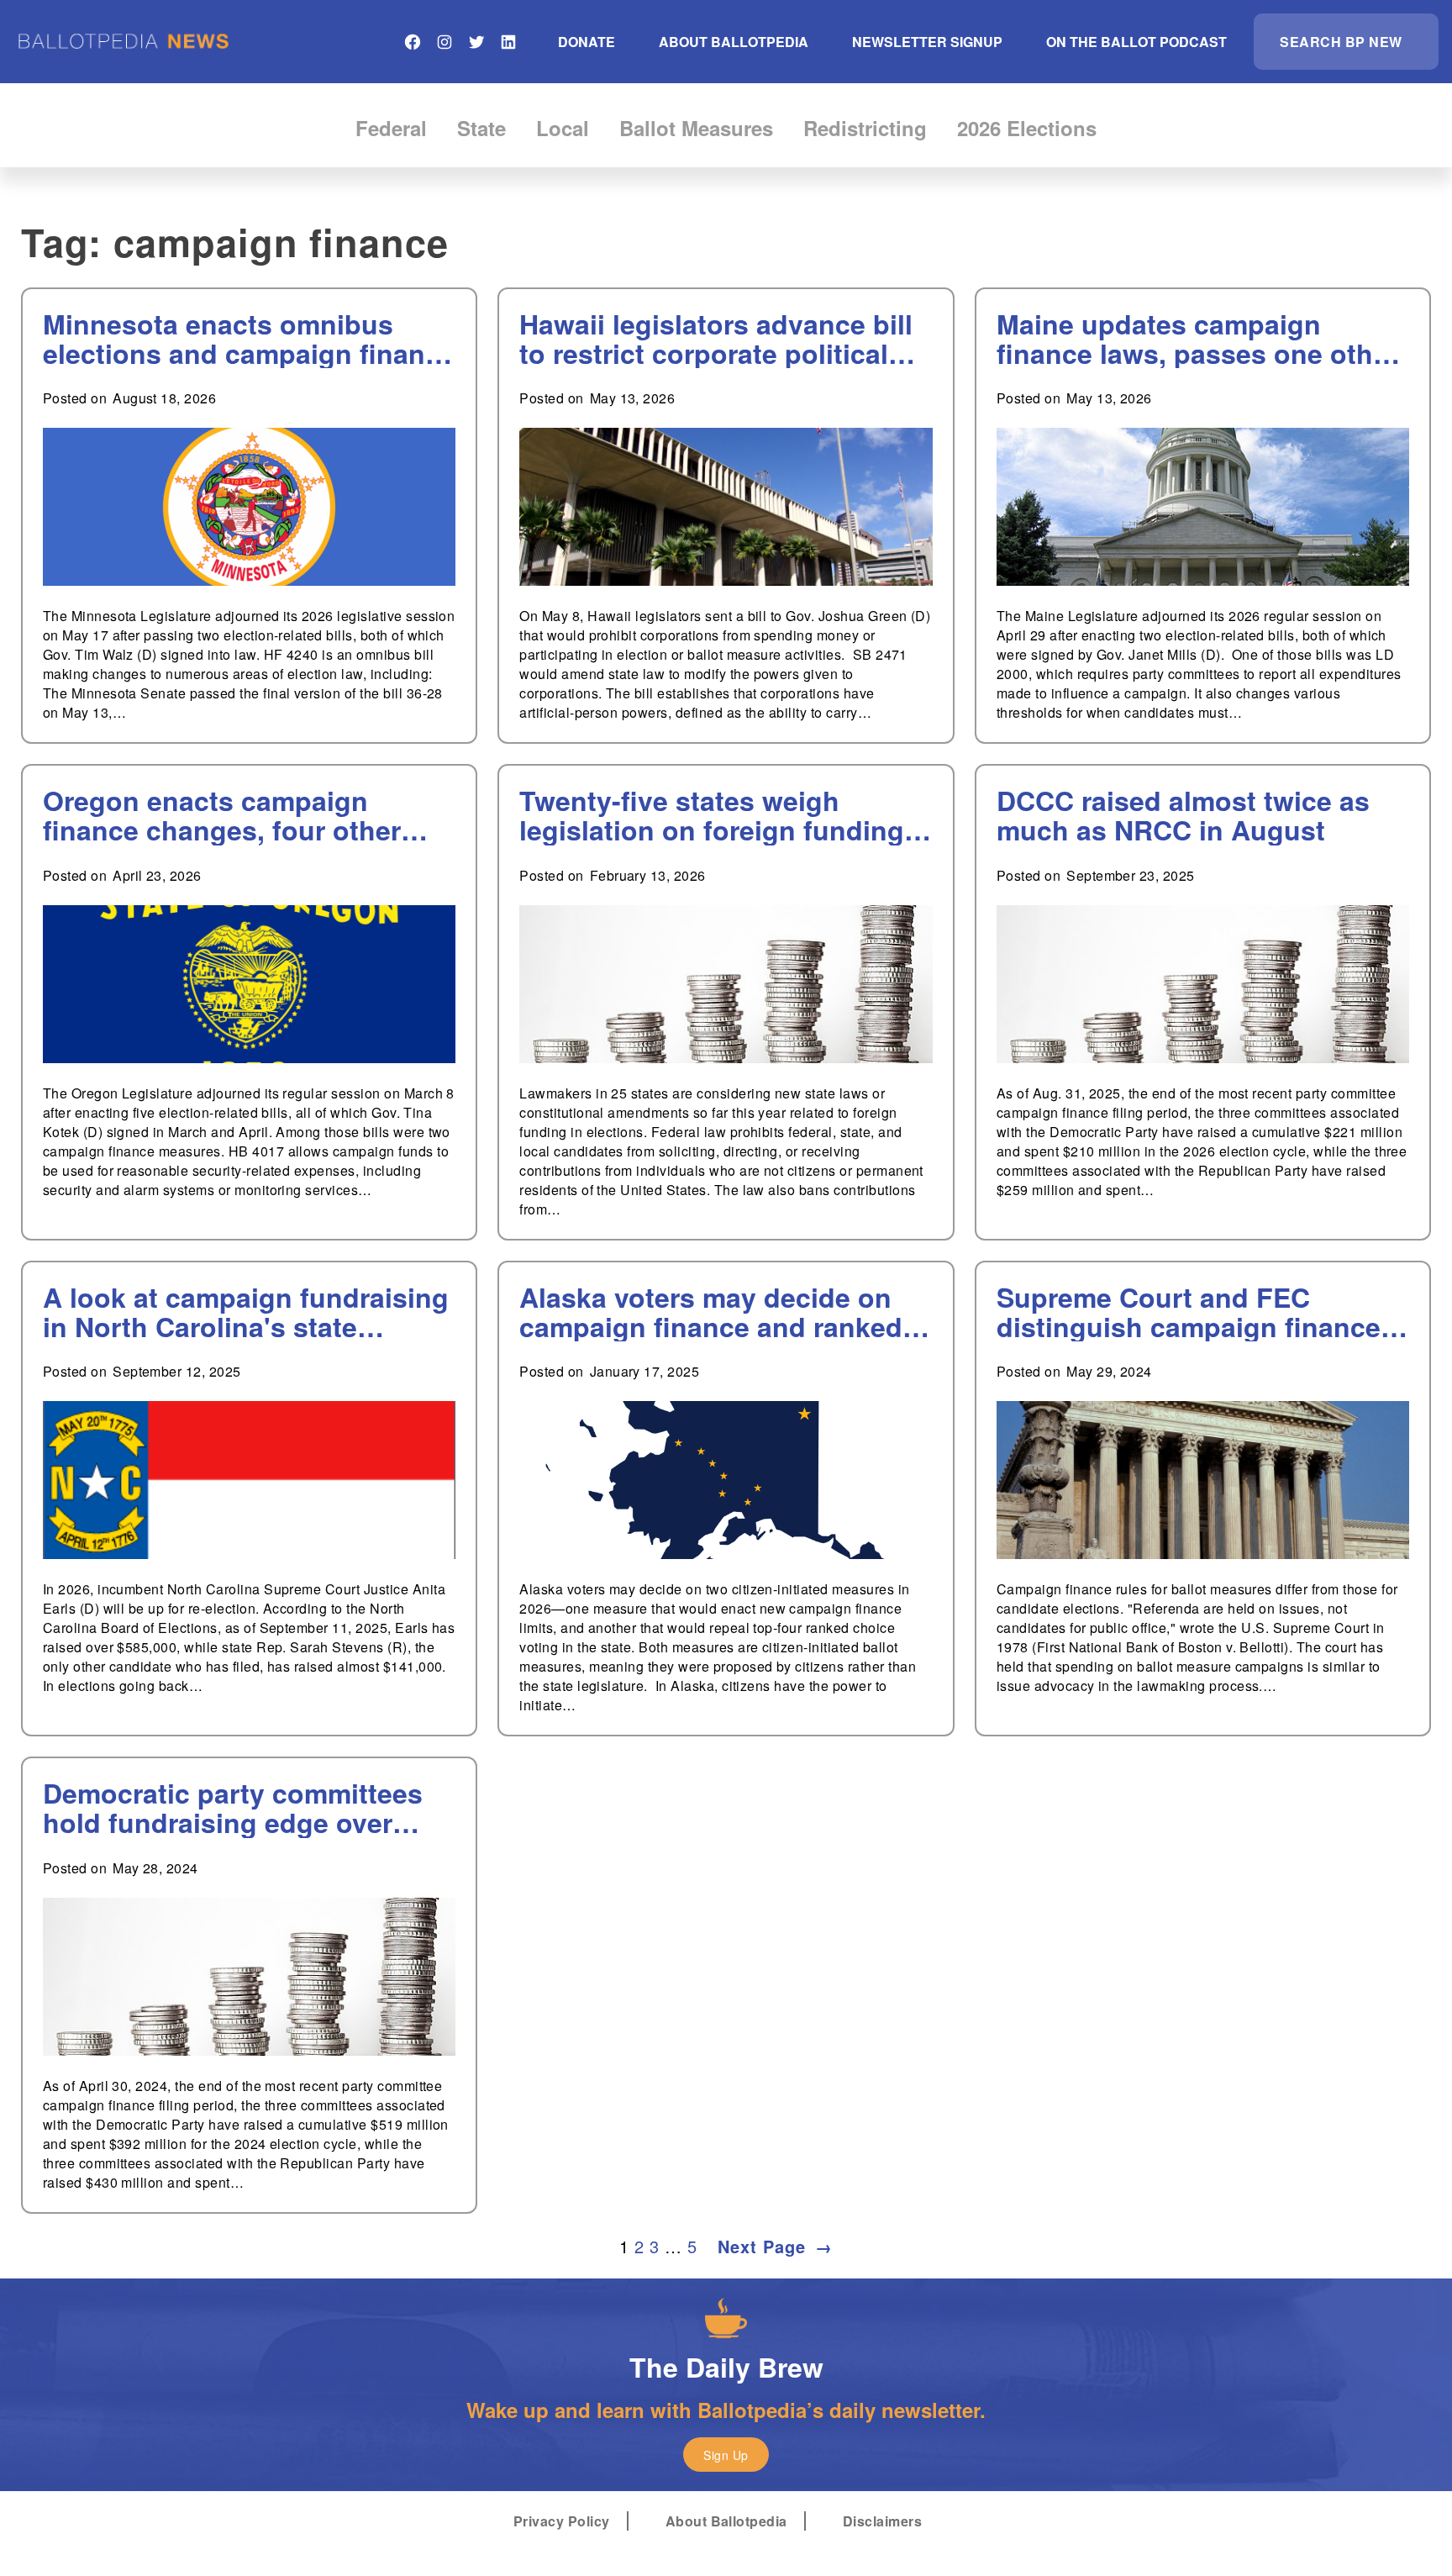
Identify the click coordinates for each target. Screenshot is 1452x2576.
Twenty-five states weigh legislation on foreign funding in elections (712, 815)
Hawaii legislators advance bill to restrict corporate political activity (716, 339)
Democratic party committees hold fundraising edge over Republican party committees (233, 1808)
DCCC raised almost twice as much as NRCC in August (1183, 815)
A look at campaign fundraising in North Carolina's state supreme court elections (246, 1312)
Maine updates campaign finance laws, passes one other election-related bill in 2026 (1197, 339)
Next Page (775, 2246)
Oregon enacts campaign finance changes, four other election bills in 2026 (222, 815)
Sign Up (726, 2455)
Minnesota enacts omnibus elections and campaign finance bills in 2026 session (249, 339)
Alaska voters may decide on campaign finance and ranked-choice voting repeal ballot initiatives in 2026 (715, 1312)
